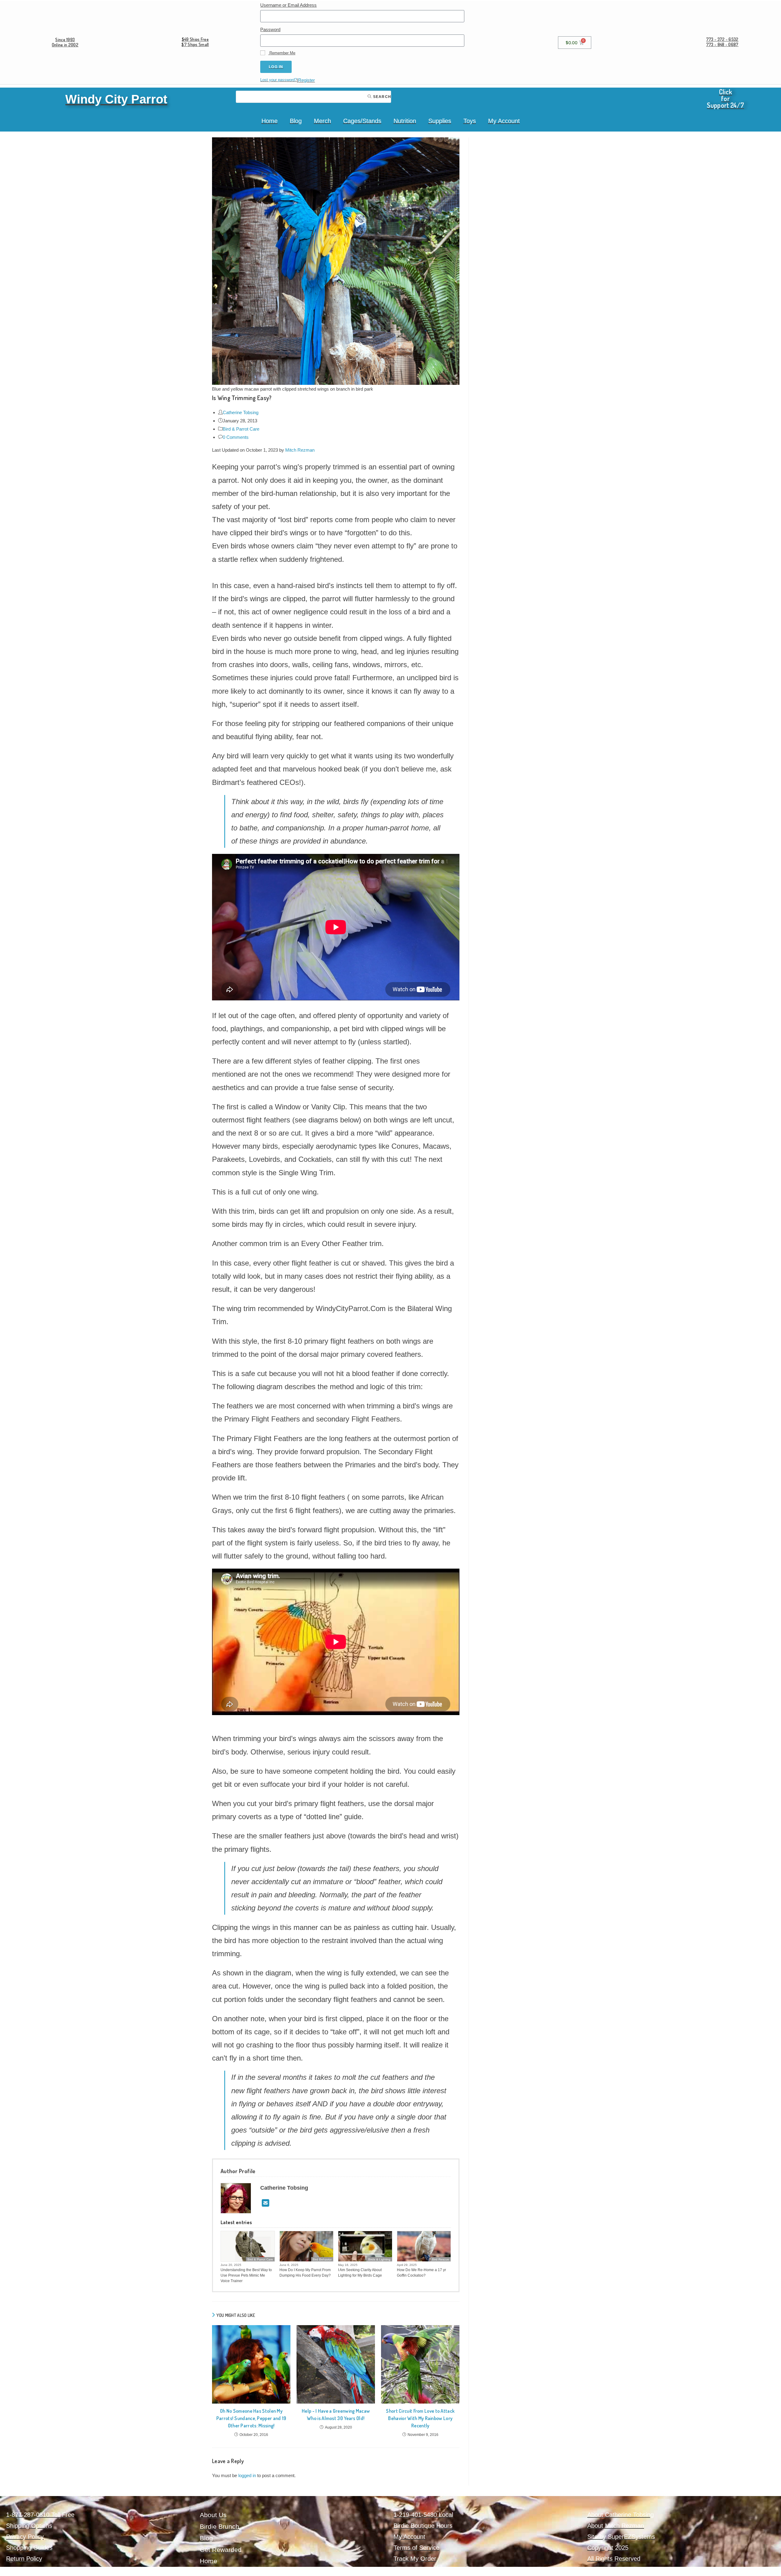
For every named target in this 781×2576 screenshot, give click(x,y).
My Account (504, 121)
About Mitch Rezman (616, 2526)
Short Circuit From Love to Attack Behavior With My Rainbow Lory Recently (420, 2418)
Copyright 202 (606, 2548)
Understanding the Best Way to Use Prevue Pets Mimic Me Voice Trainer (246, 2275)
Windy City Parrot (116, 99)
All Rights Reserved (614, 2559)
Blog (296, 121)
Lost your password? (279, 80)
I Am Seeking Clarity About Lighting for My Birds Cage (360, 2273)
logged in (247, 2475)
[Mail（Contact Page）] (266, 2203)
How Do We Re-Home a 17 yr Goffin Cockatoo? (421, 2273)
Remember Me (282, 53)
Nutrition (405, 121)
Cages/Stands (362, 121)
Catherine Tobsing (241, 412)
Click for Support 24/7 (725, 98)
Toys (470, 121)
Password (270, 29)
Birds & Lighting (379, 2259)
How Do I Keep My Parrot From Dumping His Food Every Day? (305, 2273)
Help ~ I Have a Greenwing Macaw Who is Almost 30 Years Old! (336, 2415)
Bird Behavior (322, 2259)
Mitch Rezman (300, 450)
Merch (322, 121)
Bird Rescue (441, 2259)
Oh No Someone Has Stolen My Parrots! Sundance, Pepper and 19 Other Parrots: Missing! (251, 2418)
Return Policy (24, 2559)
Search (382, 97)
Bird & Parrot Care (241, 429)
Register (306, 80)
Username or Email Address (288, 5)
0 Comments (236, 437)
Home (270, 121)
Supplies (440, 121)
